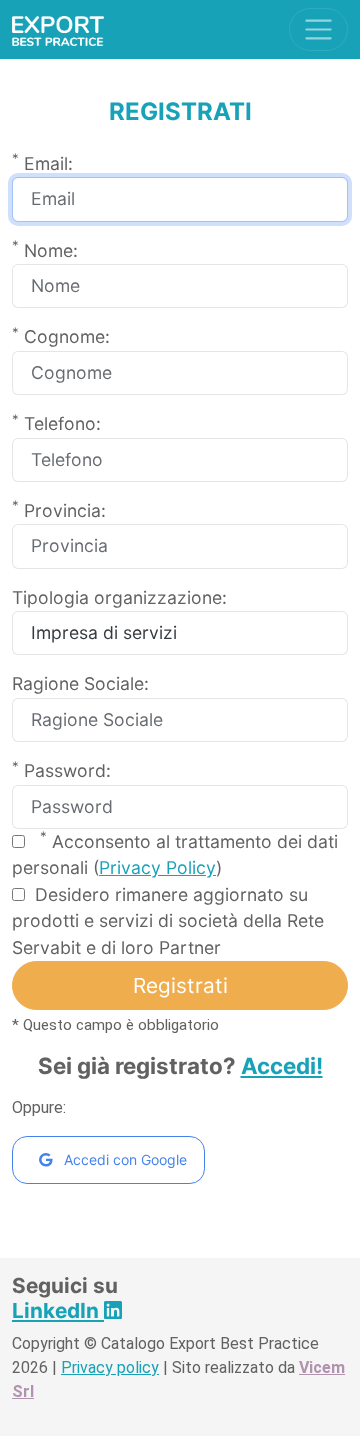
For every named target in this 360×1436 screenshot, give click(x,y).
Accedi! (282, 1065)
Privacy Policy (157, 867)
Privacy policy (110, 1367)
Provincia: (59, 509)
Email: (42, 162)
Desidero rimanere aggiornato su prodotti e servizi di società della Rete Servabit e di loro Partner (168, 921)
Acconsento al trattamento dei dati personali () (175, 853)
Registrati (180, 985)
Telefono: (56, 422)
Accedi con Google (123, 1159)
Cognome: (61, 335)
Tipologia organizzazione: (119, 597)
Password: (61, 769)
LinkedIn (58, 1310)
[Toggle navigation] (318, 29)
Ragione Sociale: (80, 683)
